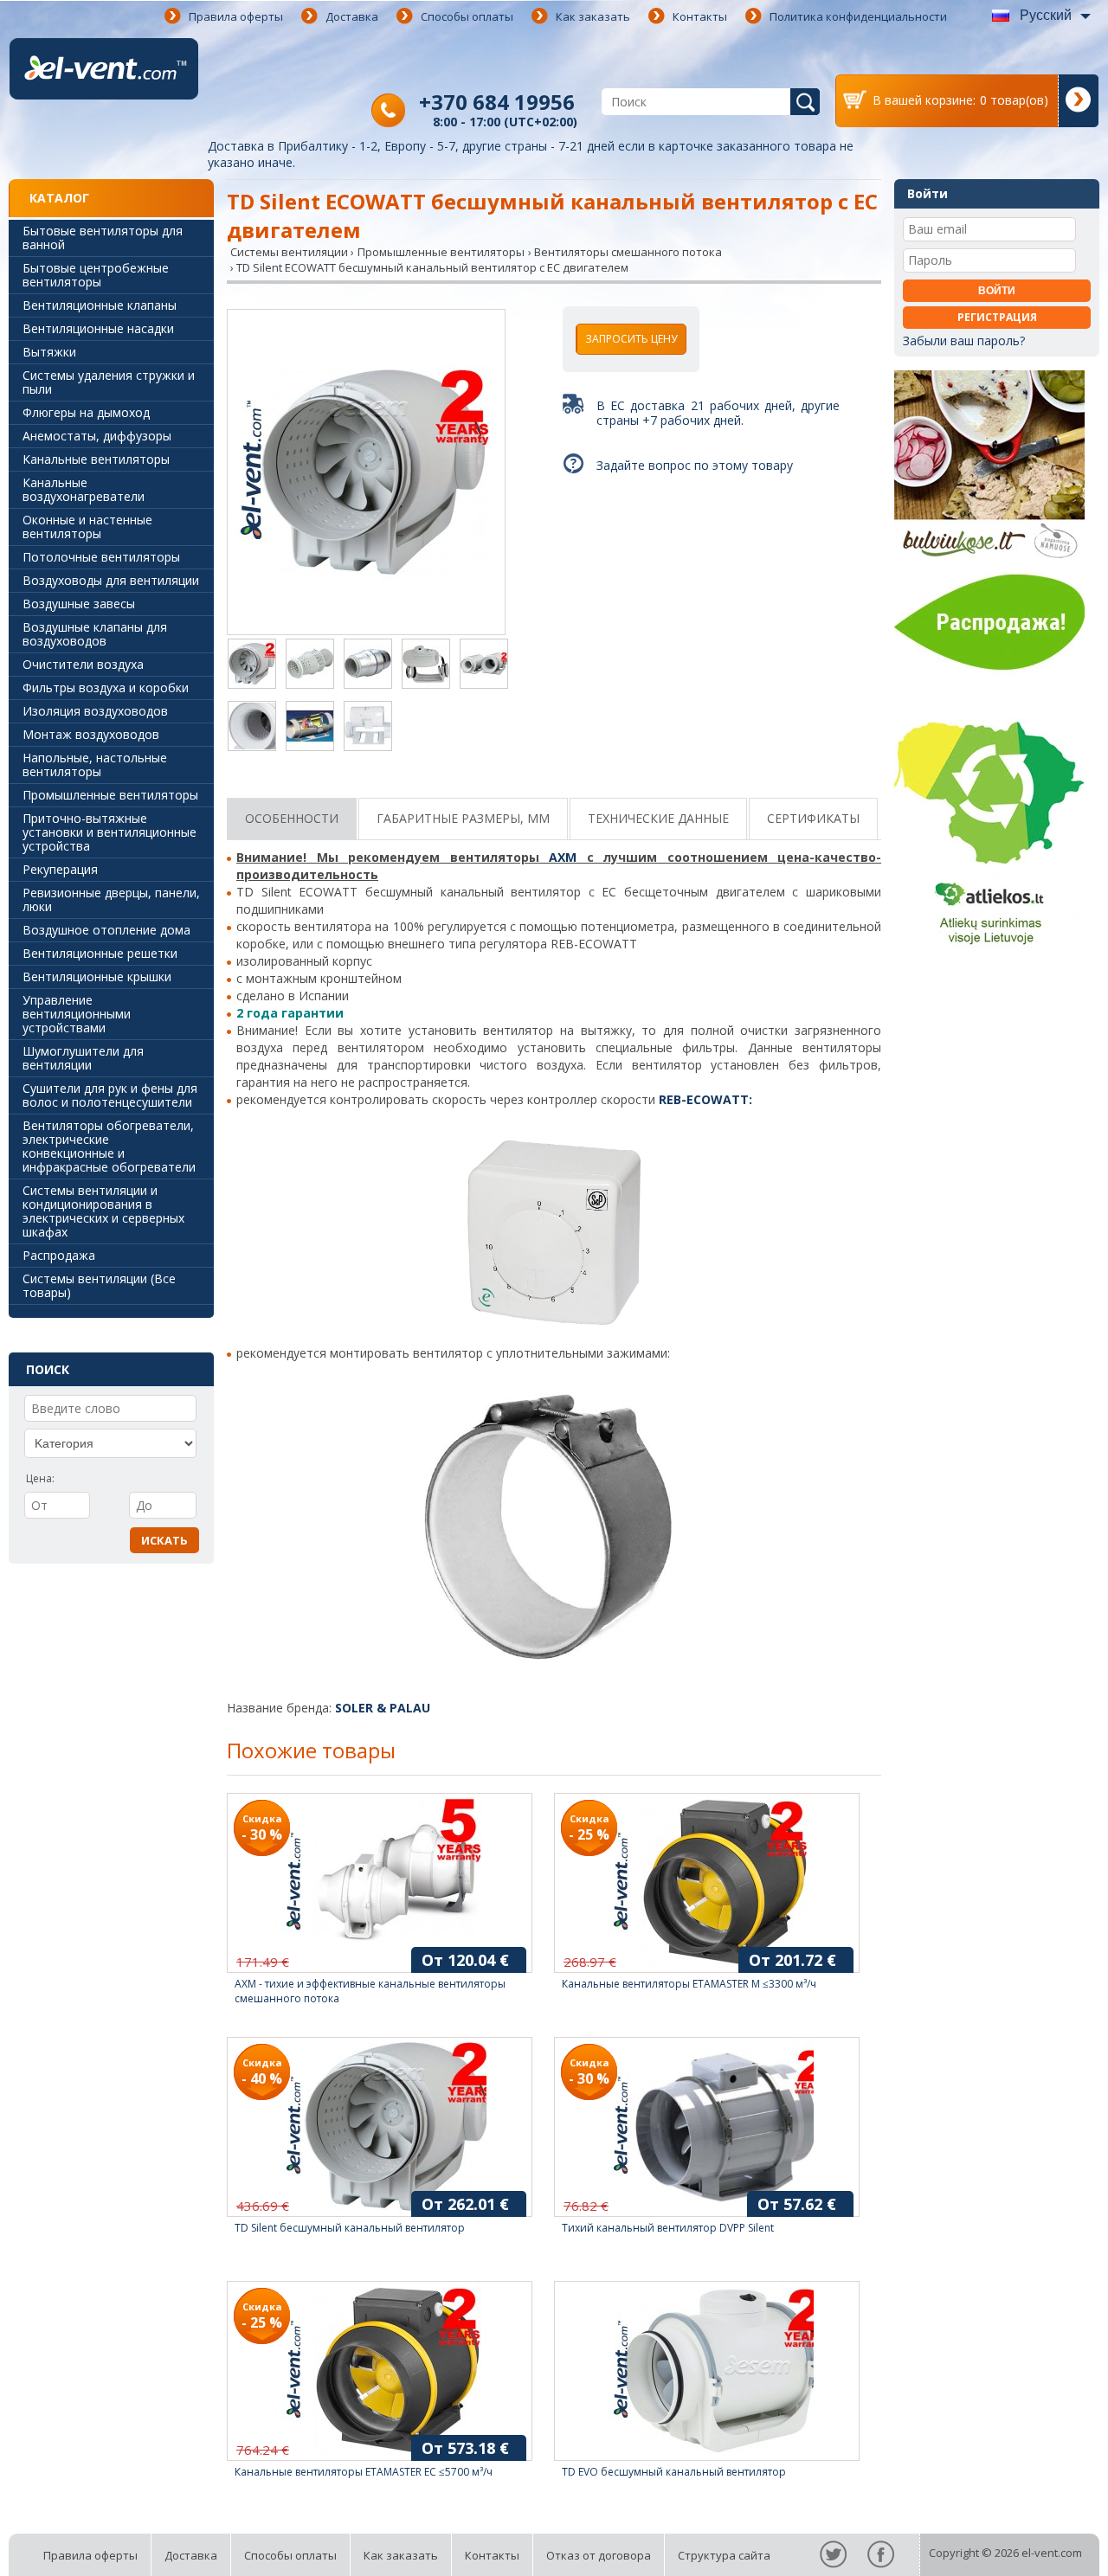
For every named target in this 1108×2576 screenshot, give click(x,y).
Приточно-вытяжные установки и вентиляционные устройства (110, 832)
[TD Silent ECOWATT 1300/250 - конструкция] (310, 728)
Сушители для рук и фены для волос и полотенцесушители (110, 1095)
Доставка (352, 16)
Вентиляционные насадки (98, 328)
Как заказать (593, 16)
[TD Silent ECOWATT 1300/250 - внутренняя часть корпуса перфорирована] (252, 728)
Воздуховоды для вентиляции (111, 580)
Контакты (700, 16)
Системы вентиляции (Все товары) (99, 1285)
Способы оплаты (467, 16)
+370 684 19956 (497, 102)
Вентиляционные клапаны (100, 305)
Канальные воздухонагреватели (84, 489)
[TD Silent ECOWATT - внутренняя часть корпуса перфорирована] (310, 665)
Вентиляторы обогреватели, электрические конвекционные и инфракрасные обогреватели (109, 1146)
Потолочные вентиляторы (101, 557)
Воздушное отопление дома (106, 930)
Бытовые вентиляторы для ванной (103, 238)
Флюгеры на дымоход (86, 412)
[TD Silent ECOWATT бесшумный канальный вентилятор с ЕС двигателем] (366, 474)
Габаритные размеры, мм (463, 818)
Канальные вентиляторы (96, 459)
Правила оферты (236, 16)
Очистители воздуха (83, 664)
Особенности (292, 818)
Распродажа (59, 1255)
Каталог (59, 198)
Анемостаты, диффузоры (97, 436)
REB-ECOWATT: (705, 1099)
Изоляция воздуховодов (95, 711)
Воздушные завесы (79, 604)
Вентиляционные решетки (100, 953)
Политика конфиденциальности (858, 16)
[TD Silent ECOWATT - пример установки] (426, 665)
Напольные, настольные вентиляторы (95, 764)
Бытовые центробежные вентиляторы (96, 275)
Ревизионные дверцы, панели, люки (111, 899)
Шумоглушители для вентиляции (83, 1058)
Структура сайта (724, 2555)
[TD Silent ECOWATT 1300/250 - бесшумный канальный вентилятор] (484, 665)
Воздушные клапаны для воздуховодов (95, 634)
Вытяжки (49, 352)
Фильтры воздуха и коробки (106, 687)
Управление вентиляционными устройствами (77, 1014)
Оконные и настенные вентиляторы (87, 527)
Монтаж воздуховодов (91, 734)
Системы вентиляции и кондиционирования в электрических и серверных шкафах (103, 1211)
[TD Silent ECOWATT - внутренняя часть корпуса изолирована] (368, 665)
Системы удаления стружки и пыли (109, 382)
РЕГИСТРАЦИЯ (997, 317)
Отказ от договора (599, 2555)
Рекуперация (60, 869)
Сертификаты (813, 818)
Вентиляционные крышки (97, 976)
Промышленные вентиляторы (110, 795)
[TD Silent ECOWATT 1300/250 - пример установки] (368, 728)
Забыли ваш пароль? (964, 340)
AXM (563, 857)
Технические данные (658, 818)
